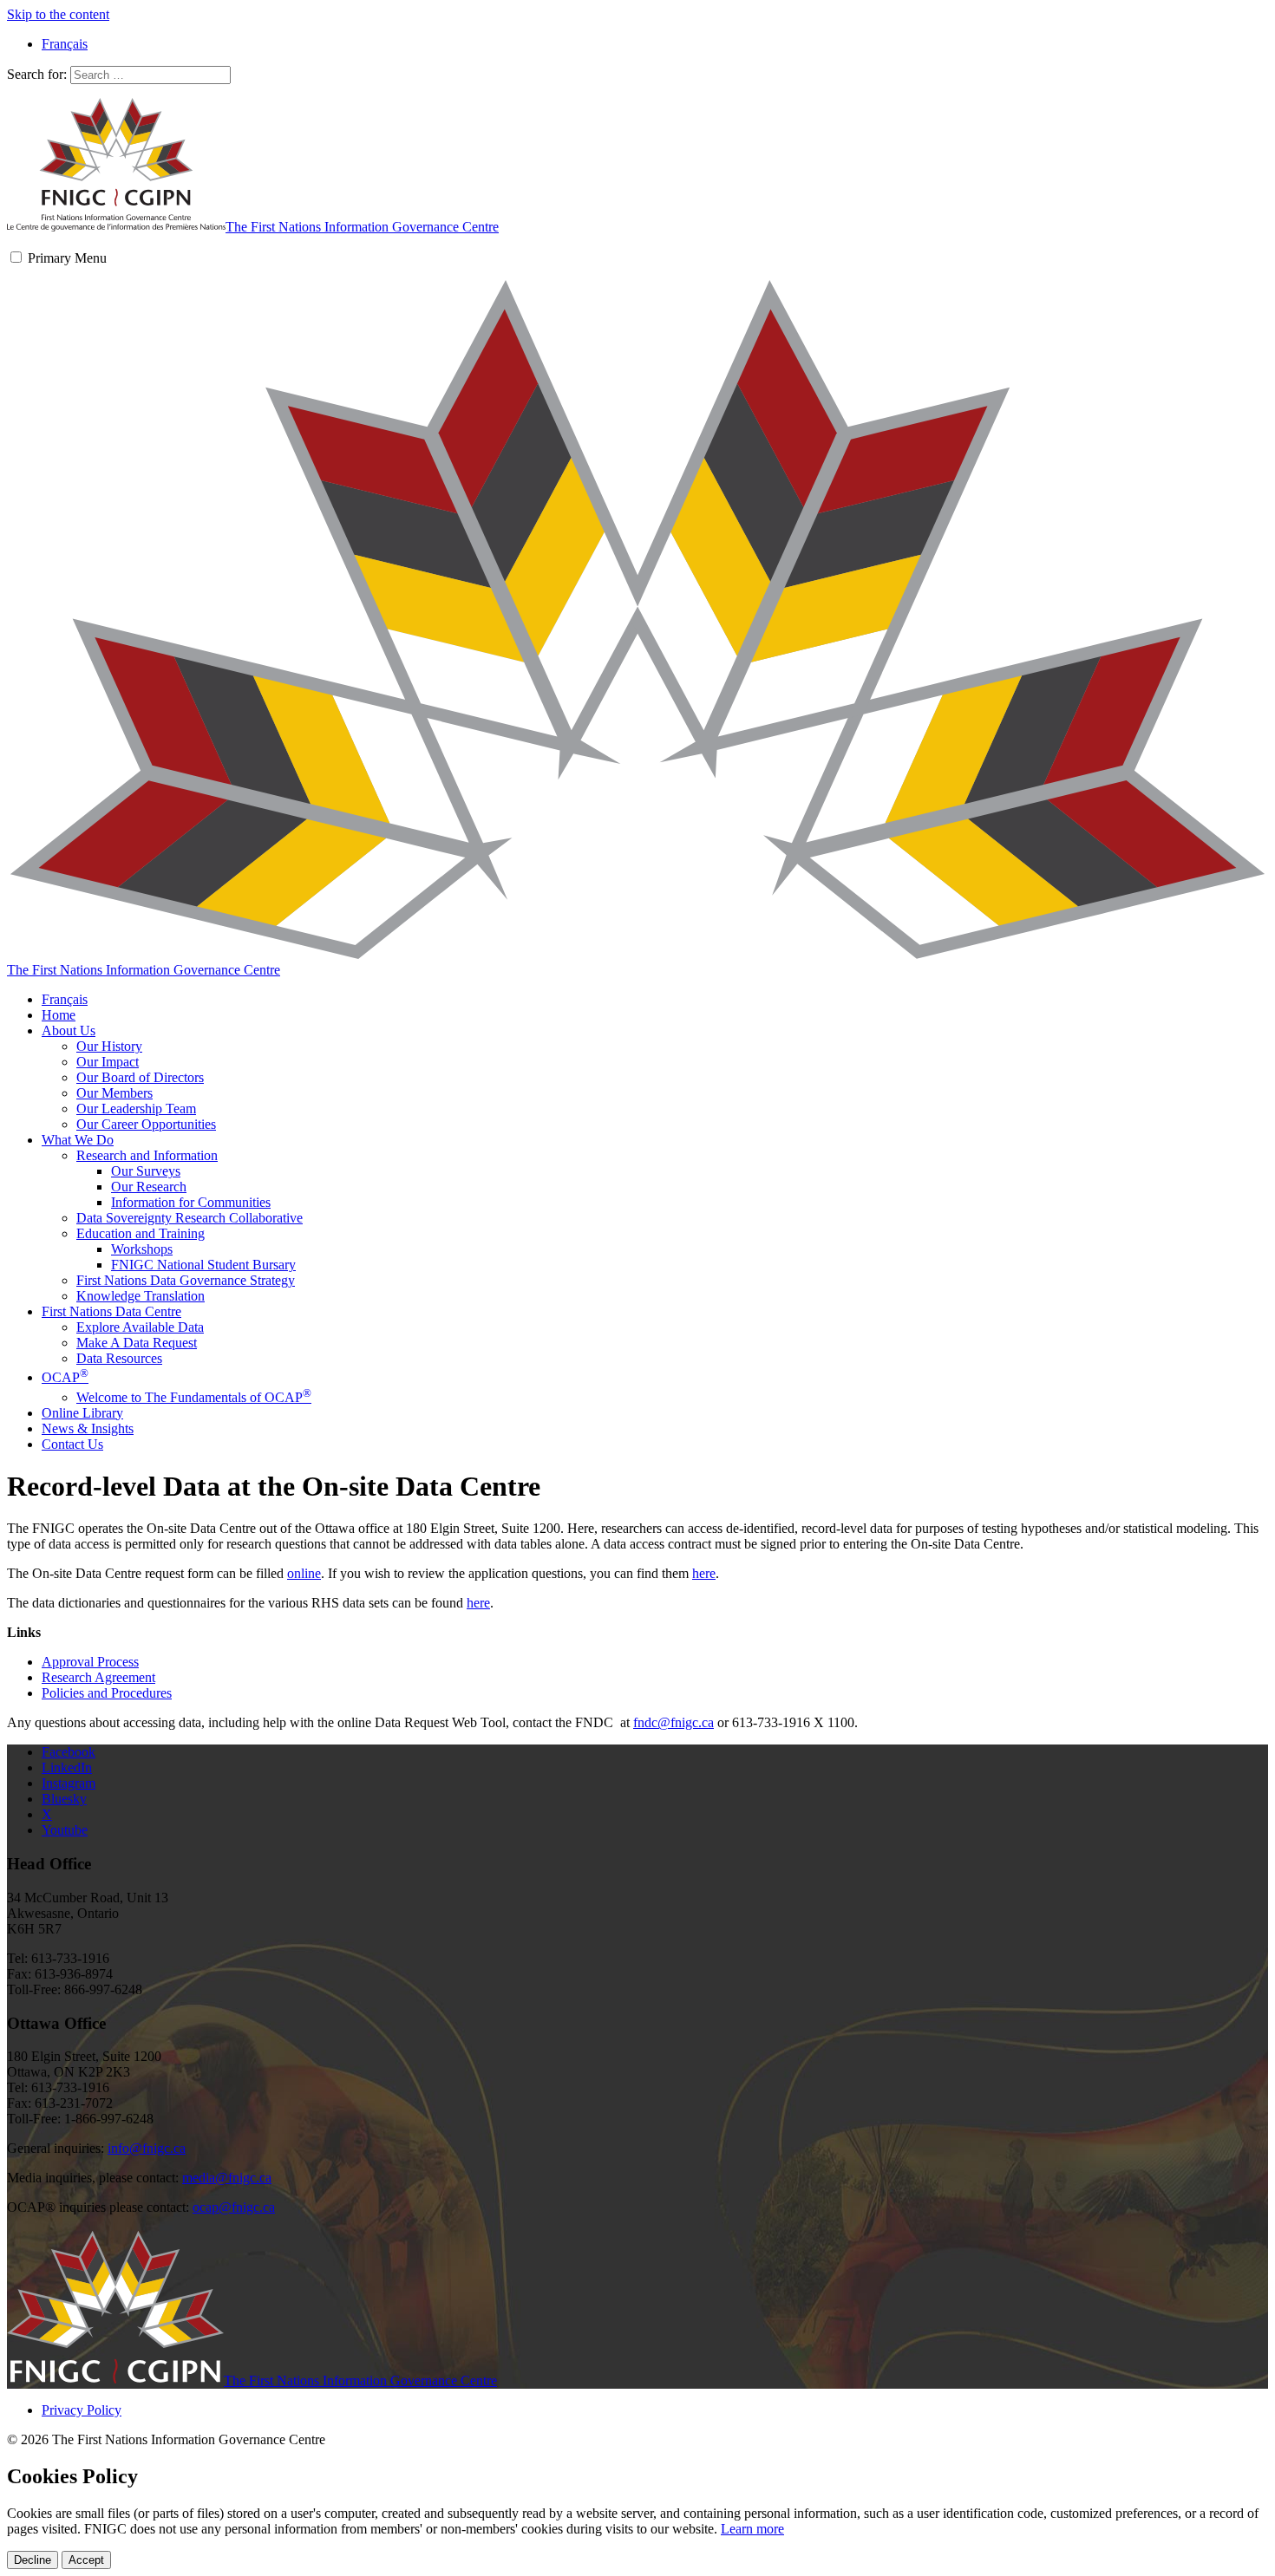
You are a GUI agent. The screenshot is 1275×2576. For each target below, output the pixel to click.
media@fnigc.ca (227, 2178)
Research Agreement (98, 1677)
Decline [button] (33, 2560)
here (704, 1573)
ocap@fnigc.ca (234, 2207)
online (304, 1573)
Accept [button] (86, 2560)
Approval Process (90, 1662)
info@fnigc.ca (147, 2148)
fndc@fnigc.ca (673, 1722)
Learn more (752, 2529)
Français (65, 999)
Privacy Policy (82, 2410)
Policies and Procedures (107, 1693)
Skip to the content (58, 14)
